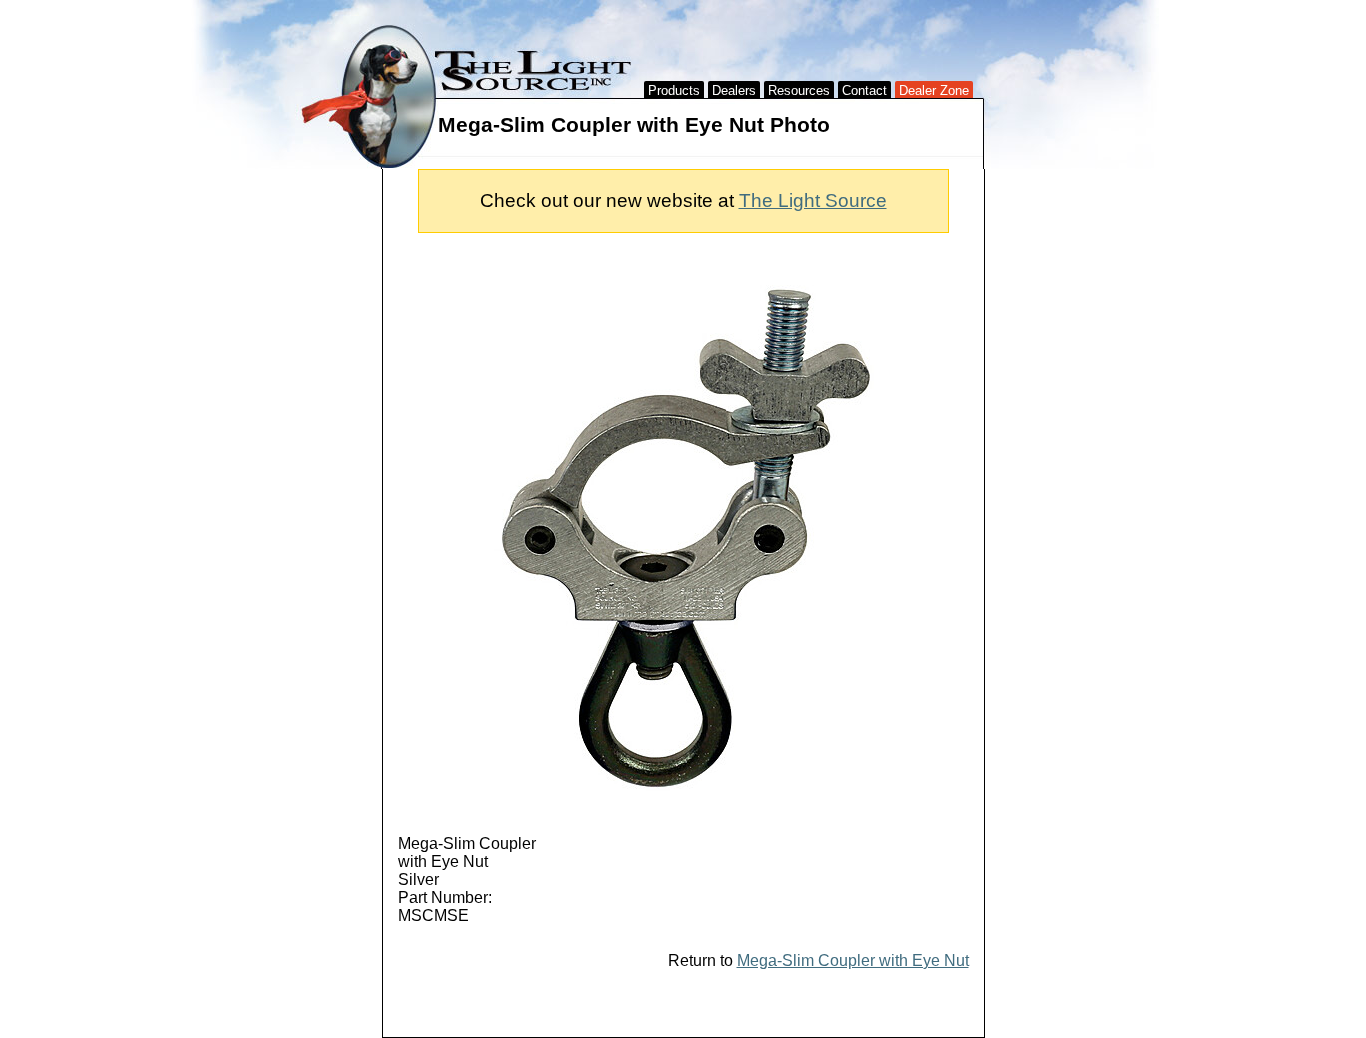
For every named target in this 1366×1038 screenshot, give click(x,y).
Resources (799, 90)
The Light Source (813, 200)
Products (674, 90)
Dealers (734, 90)
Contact (864, 90)
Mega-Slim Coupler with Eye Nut (853, 960)
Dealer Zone (934, 90)
